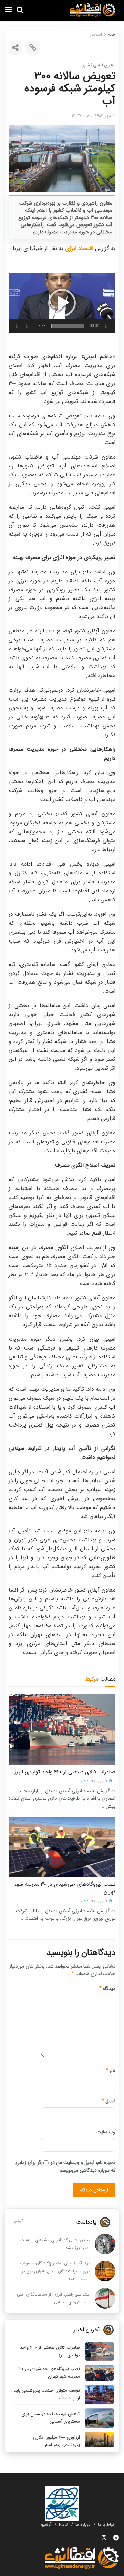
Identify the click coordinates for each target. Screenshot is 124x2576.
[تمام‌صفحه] (18, 326)
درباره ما (83, 2525)
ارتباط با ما (107, 2525)
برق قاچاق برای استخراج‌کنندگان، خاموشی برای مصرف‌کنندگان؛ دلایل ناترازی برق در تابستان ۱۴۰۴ (55, 2271)
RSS (63, 2525)
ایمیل (108, 2101)
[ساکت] (28, 326)
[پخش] (106, 326)
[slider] (68, 326)
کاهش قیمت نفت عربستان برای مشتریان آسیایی (51, 2418)
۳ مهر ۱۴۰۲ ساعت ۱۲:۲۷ (94, 116)
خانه (112, 35)
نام (111, 2070)
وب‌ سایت (106, 2132)
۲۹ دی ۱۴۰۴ (100, 1781)
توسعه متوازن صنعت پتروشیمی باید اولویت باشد (47, 2394)
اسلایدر (96, 35)
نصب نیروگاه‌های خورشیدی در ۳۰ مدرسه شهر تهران (65, 1888)
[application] (62, 303)
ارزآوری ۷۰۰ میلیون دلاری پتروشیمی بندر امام (56, 2441)
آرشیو (18, 2221)
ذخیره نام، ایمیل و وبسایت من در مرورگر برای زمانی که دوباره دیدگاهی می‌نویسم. (65, 2166)
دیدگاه (107, 1989)
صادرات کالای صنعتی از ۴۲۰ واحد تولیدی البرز (65, 1772)
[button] (62, 303)
